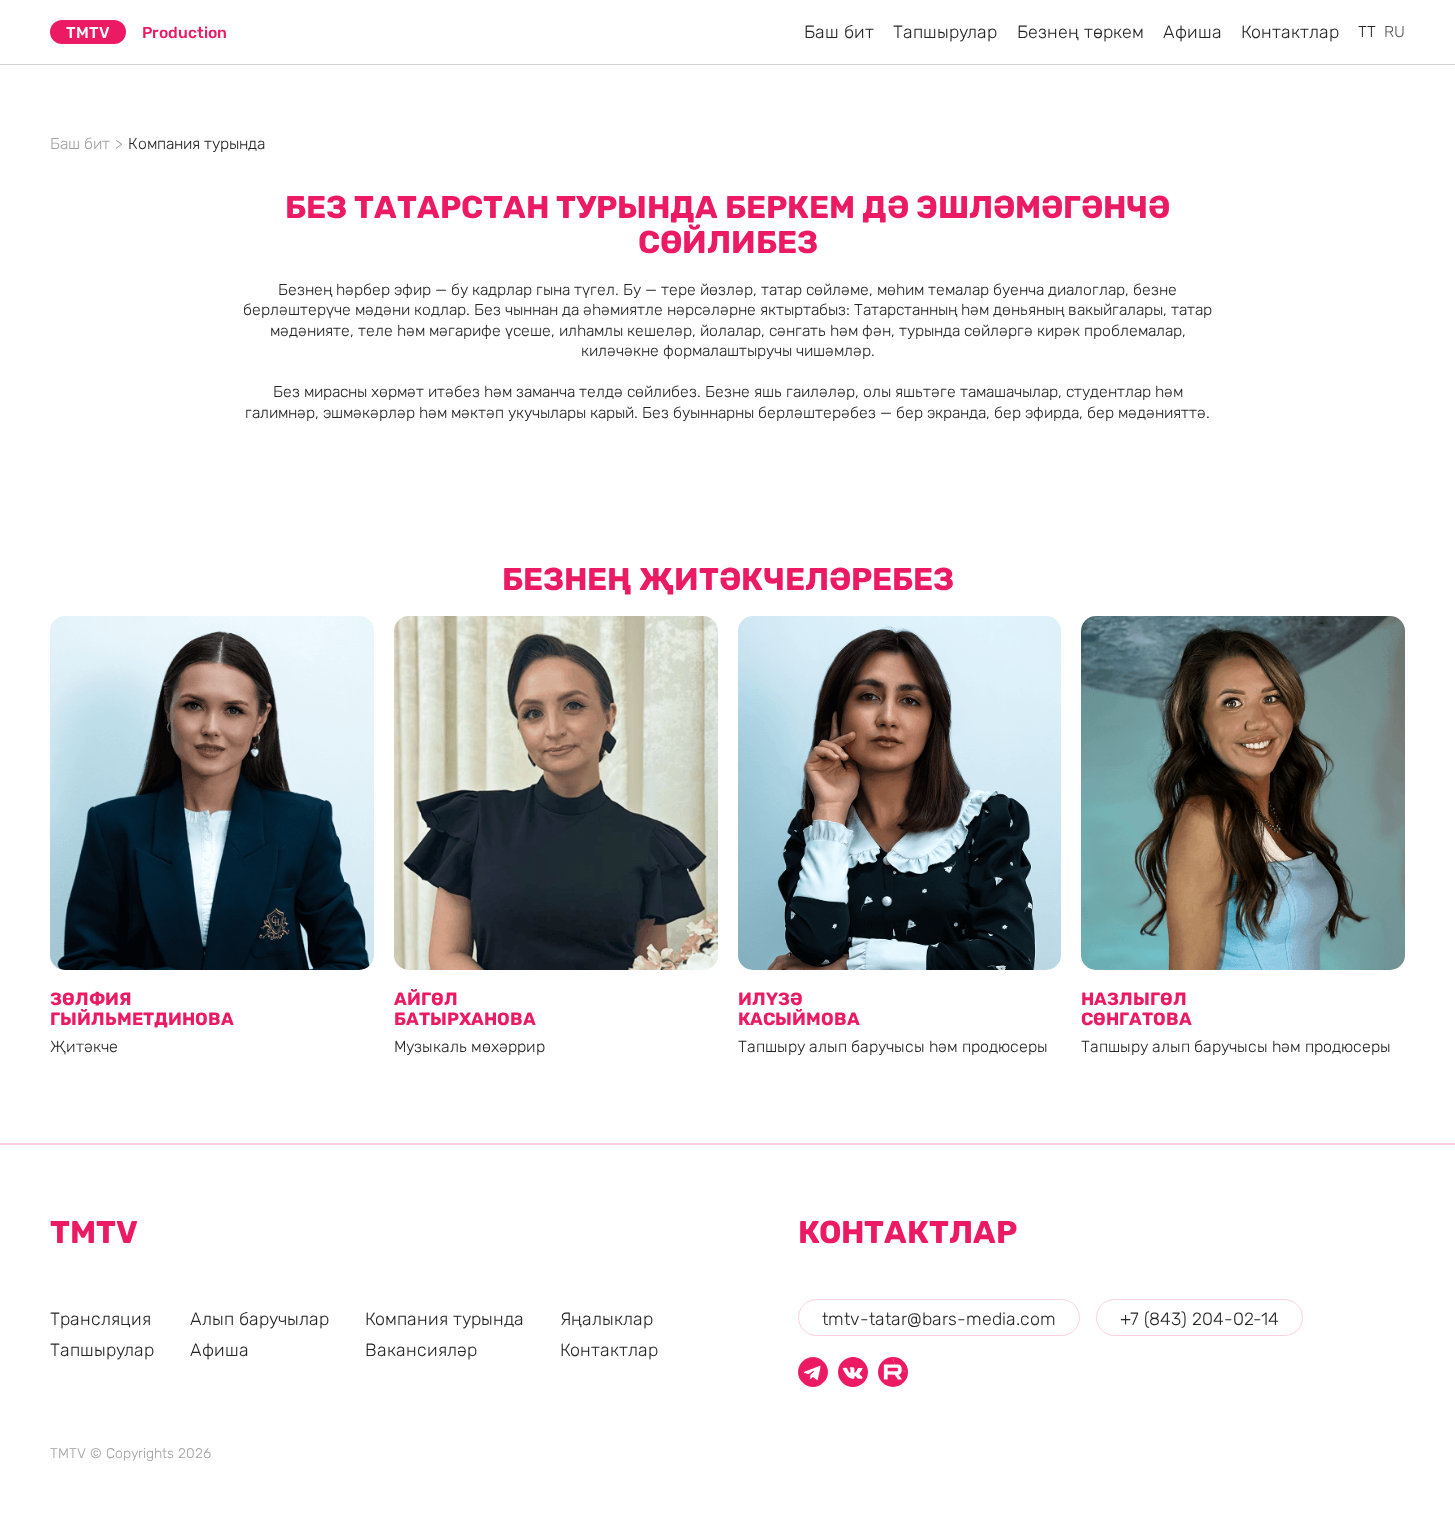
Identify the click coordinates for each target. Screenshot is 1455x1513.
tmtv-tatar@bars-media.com (939, 1318)
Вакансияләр (421, 1349)
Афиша (219, 1349)
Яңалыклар (606, 1318)
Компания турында (444, 1318)
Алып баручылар (259, 1318)
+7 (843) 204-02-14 (1199, 1318)
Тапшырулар (102, 1349)
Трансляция (100, 1318)
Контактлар (609, 1349)
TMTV (88, 33)
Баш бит (80, 143)
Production (184, 33)
